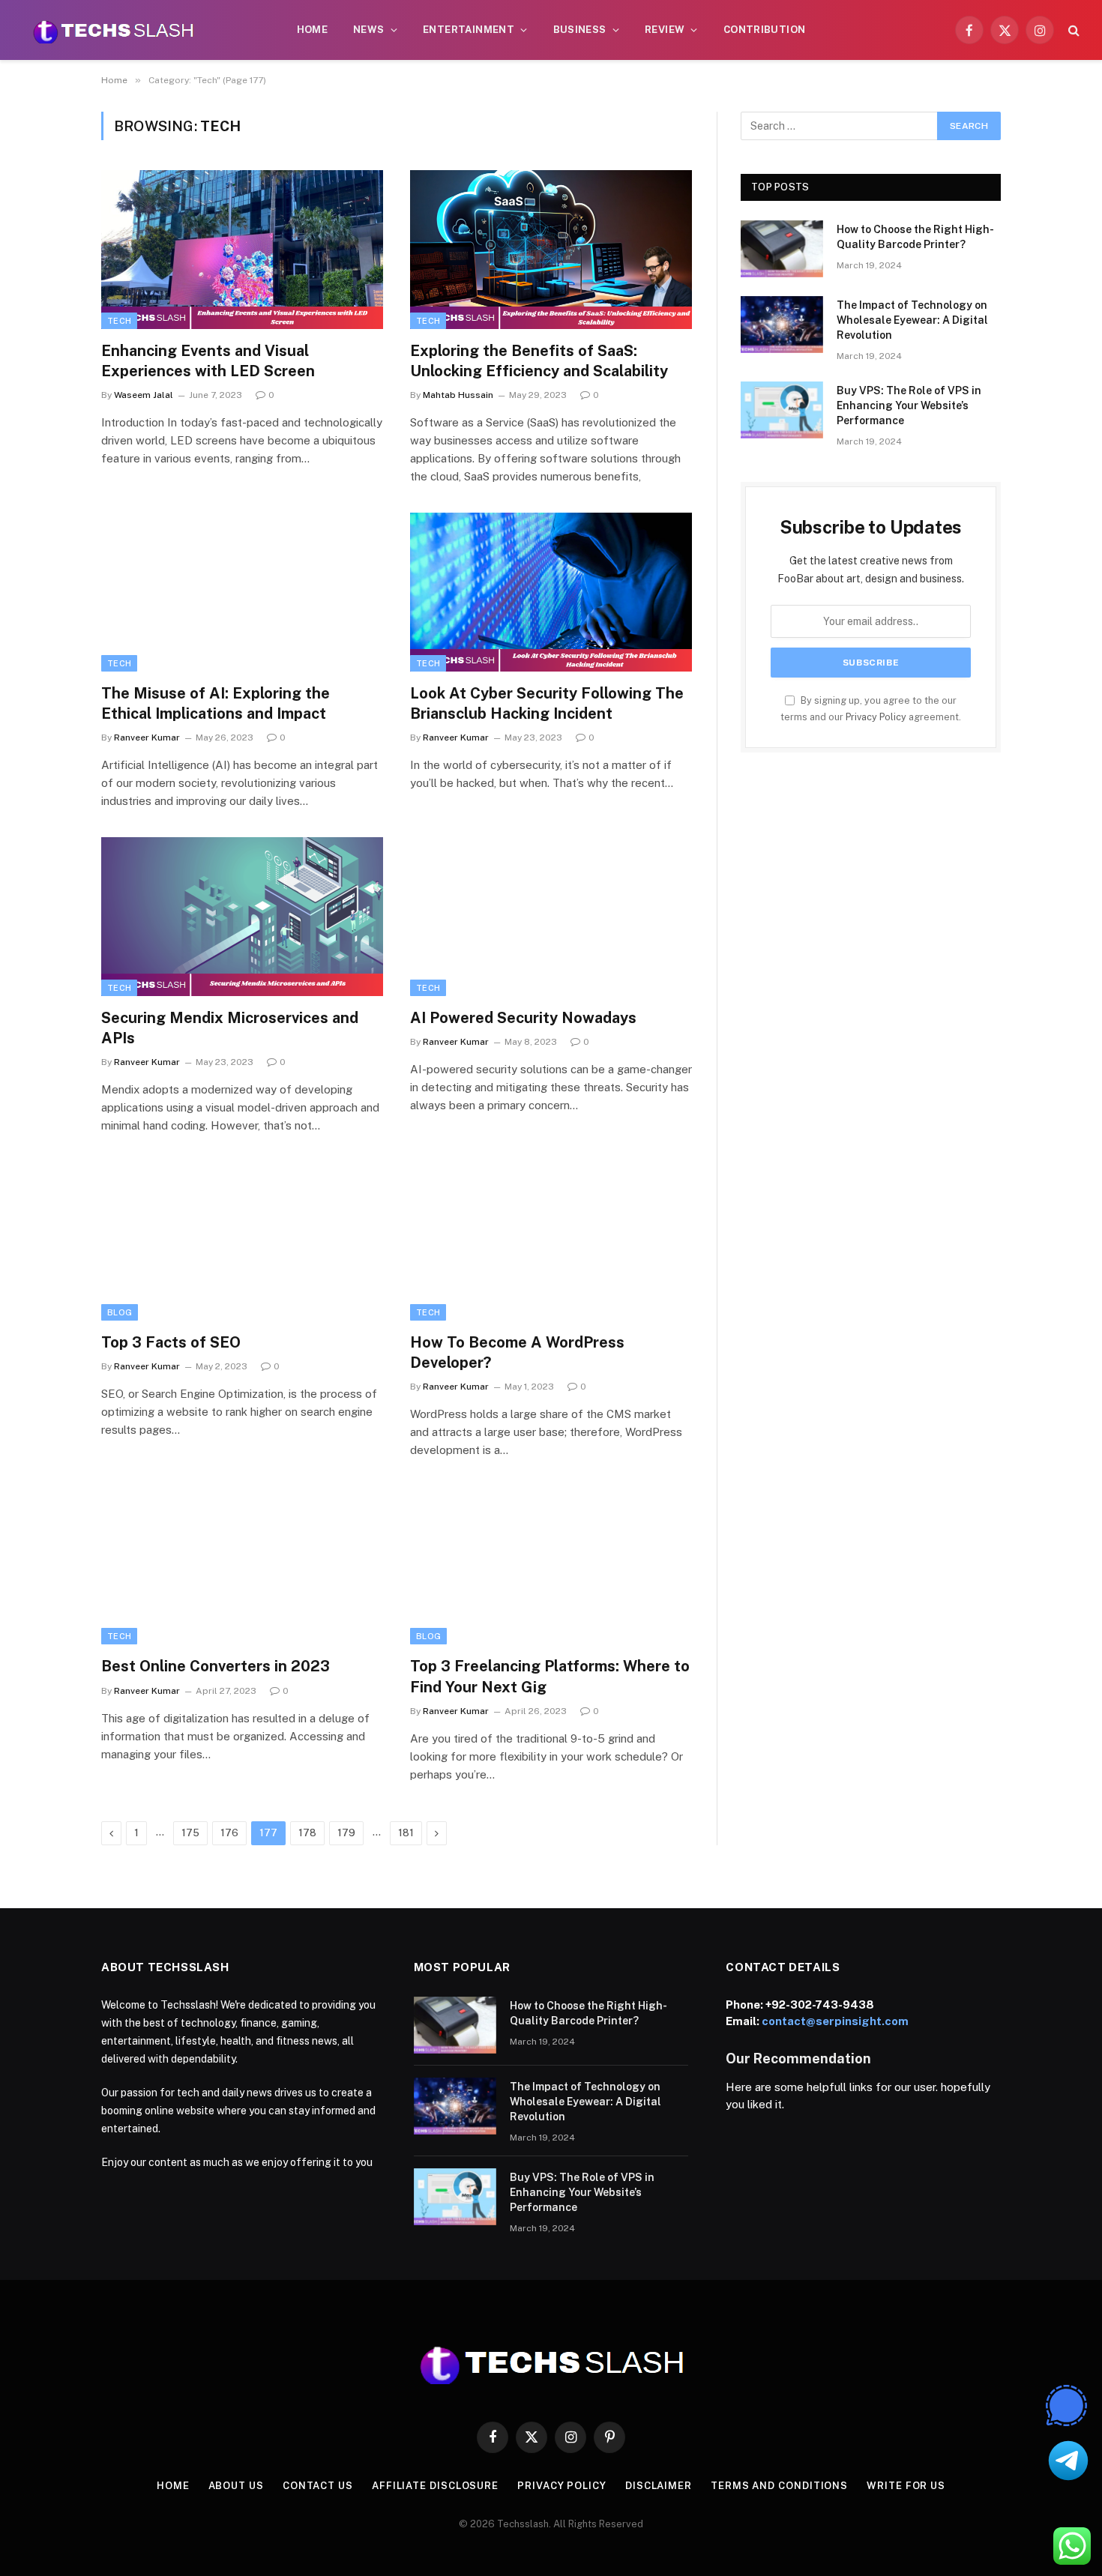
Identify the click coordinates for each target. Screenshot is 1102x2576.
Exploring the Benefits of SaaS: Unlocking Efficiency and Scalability (539, 361)
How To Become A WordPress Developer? (517, 1352)
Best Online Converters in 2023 (216, 1666)
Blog (120, 1312)
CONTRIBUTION (765, 30)
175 (190, 1833)
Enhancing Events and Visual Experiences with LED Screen (210, 361)
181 (406, 1833)
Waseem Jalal (144, 395)
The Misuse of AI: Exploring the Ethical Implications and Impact (216, 703)
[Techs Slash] (113, 30)
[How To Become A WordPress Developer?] (551, 1241)
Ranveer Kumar (147, 737)
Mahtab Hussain (458, 395)
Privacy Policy (876, 717)
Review (665, 30)
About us (236, 2486)
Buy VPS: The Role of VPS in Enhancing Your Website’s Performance (909, 405)
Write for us (906, 2486)
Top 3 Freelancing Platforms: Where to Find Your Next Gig (550, 1676)
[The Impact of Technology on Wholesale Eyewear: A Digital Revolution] (782, 325)
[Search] (1072, 30)
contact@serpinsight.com (835, 2021)
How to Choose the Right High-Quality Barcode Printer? (915, 237)
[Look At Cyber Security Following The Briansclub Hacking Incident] (551, 592)
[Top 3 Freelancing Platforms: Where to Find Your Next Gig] (551, 1566)
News (369, 30)
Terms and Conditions (779, 2486)
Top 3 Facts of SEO (171, 1342)
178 (307, 1833)
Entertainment (469, 30)
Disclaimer (659, 2486)
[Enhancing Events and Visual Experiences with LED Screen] (242, 250)
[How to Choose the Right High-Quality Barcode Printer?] (782, 249)
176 (229, 1833)
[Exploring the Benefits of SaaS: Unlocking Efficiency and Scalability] (551, 250)
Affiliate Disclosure (435, 2486)
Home (313, 30)
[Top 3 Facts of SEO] (242, 1241)
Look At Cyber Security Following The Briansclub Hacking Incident (547, 703)
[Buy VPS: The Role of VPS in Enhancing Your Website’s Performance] (782, 410)
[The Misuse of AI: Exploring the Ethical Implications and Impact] (242, 592)
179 (346, 1833)
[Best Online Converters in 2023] (242, 1566)
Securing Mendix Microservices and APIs (230, 1028)
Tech (119, 321)
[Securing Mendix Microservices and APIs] (242, 917)
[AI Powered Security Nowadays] (551, 917)
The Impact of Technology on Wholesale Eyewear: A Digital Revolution (912, 320)
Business (580, 30)
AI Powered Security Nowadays (523, 1018)
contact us (318, 2486)
